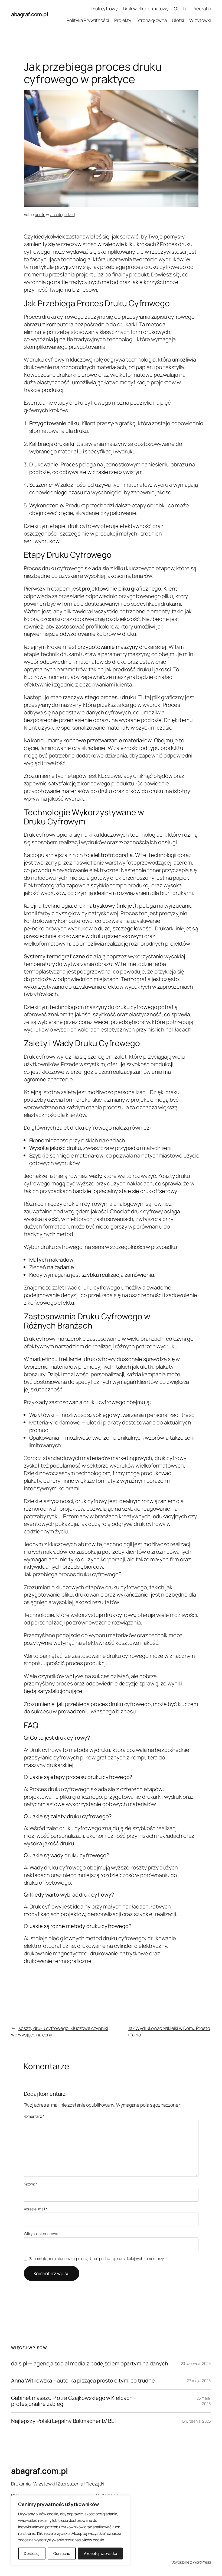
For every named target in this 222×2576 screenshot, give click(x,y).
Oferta (180, 9)
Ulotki (178, 20)
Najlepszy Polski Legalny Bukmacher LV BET (64, 2421)
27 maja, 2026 (199, 2380)
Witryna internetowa (41, 2234)
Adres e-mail (36, 2209)
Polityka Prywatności (88, 20)
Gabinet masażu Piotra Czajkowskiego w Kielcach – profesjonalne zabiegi (74, 2401)
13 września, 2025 (196, 2421)
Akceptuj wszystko (100, 2553)
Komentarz (34, 2116)
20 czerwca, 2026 (196, 2363)
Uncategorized (62, 215)
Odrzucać (62, 2553)
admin (40, 215)
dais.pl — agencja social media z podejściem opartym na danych (90, 2364)
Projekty (123, 20)
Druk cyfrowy (104, 9)
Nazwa (31, 2184)
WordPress (202, 2562)
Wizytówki (200, 20)
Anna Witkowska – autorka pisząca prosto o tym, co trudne (83, 2381)
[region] (70, 2530)
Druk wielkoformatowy (146, 9)
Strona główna (152, 20)
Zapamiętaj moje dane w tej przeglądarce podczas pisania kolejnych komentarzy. (97, 2259)
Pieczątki (202, 9)
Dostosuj (32, 2553)
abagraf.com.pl (30, 14)
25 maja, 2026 (204, 2401)
